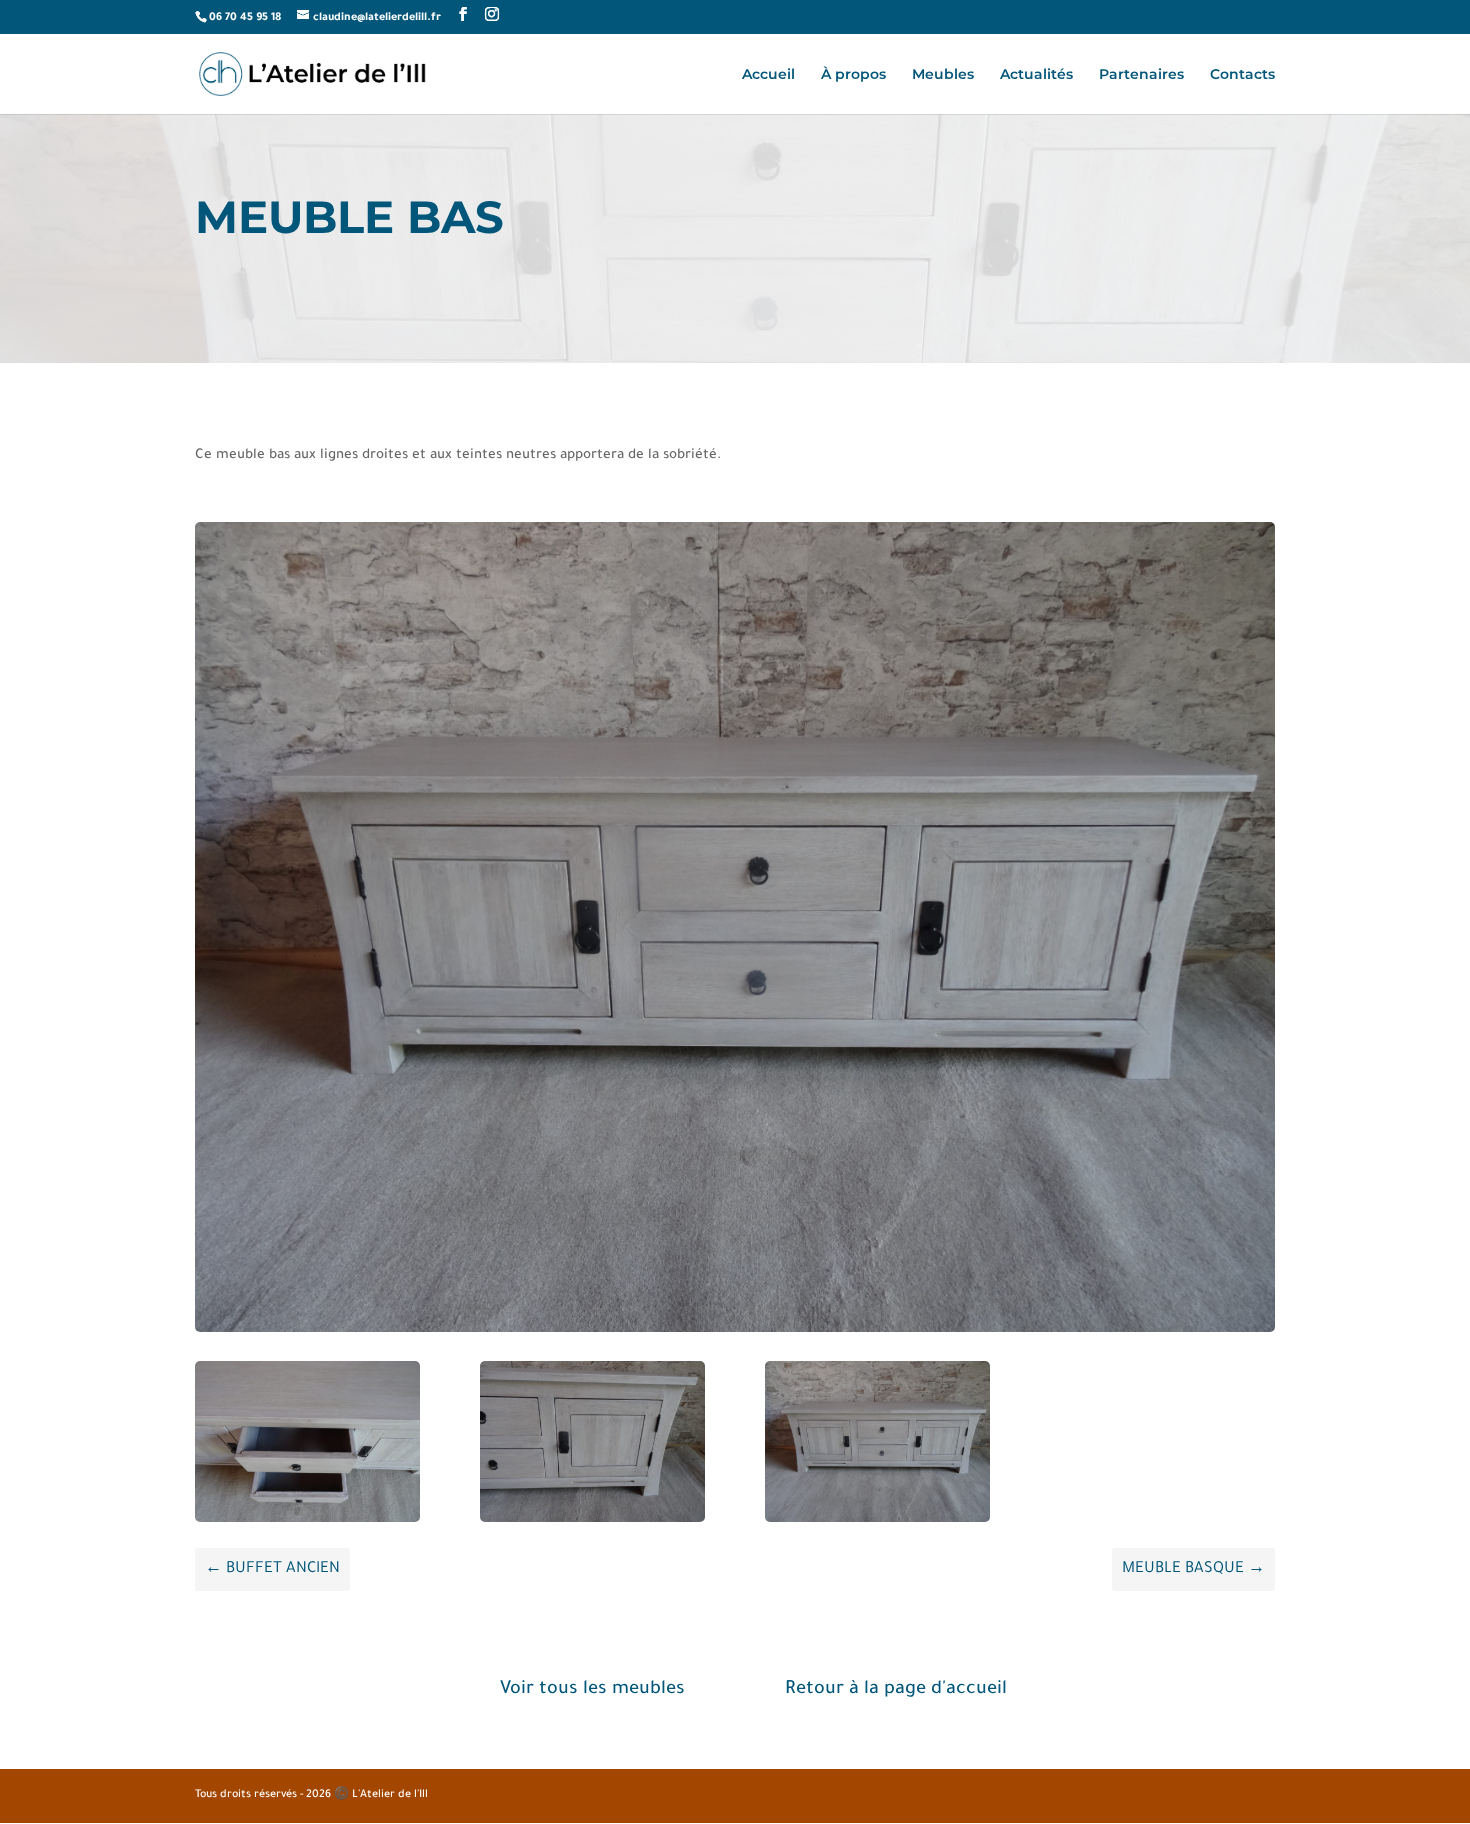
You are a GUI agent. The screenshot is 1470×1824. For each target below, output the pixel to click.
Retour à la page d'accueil (896, 1690)
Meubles (943, 75)
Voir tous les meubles (592, 1690)
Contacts (1242, 75)
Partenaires (1141, 75)
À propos (853, 75)
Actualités (1036, 75)
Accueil (768, 75)
